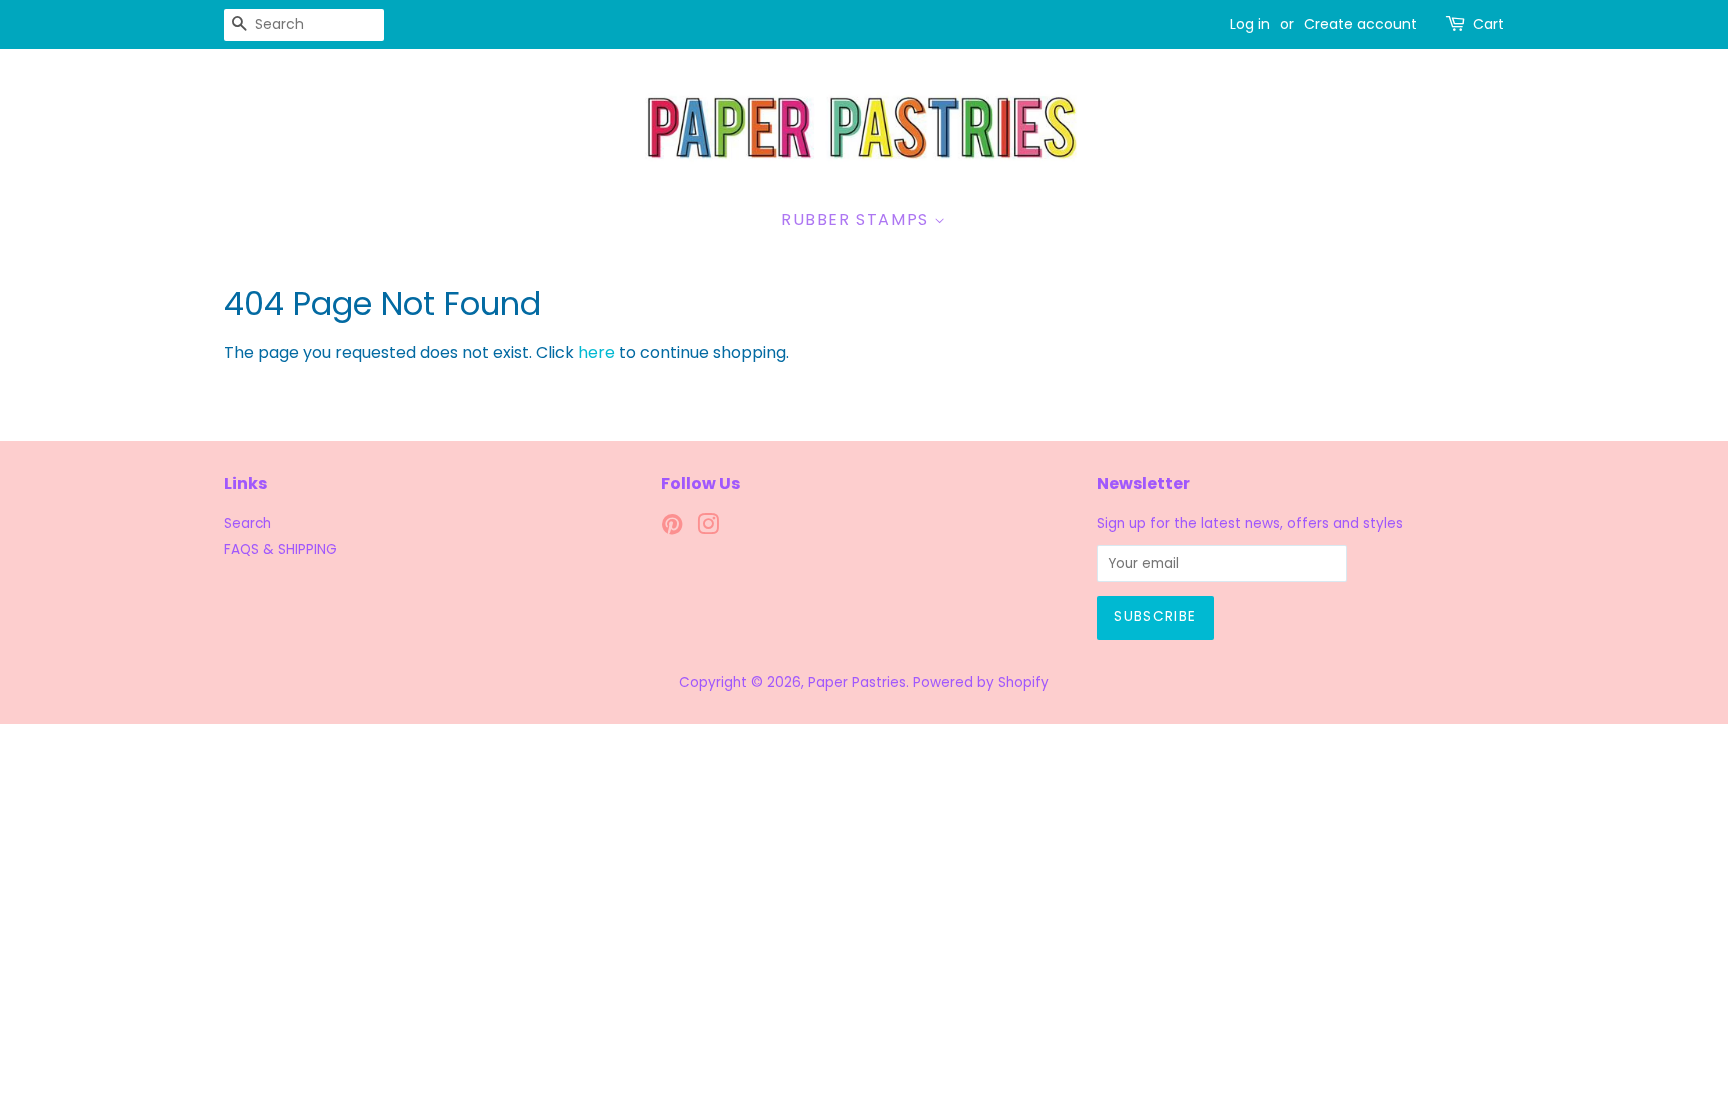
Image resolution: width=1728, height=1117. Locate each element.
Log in (1250, 24)
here (596, 352)
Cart (1488, 24)
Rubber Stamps (857, 219)
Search (247, 523)
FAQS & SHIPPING (280, 549)
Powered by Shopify (981, 682)
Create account (1360, 24)
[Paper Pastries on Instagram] (708, 528)
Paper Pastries (857, 682)
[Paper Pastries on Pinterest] (672, 528)
